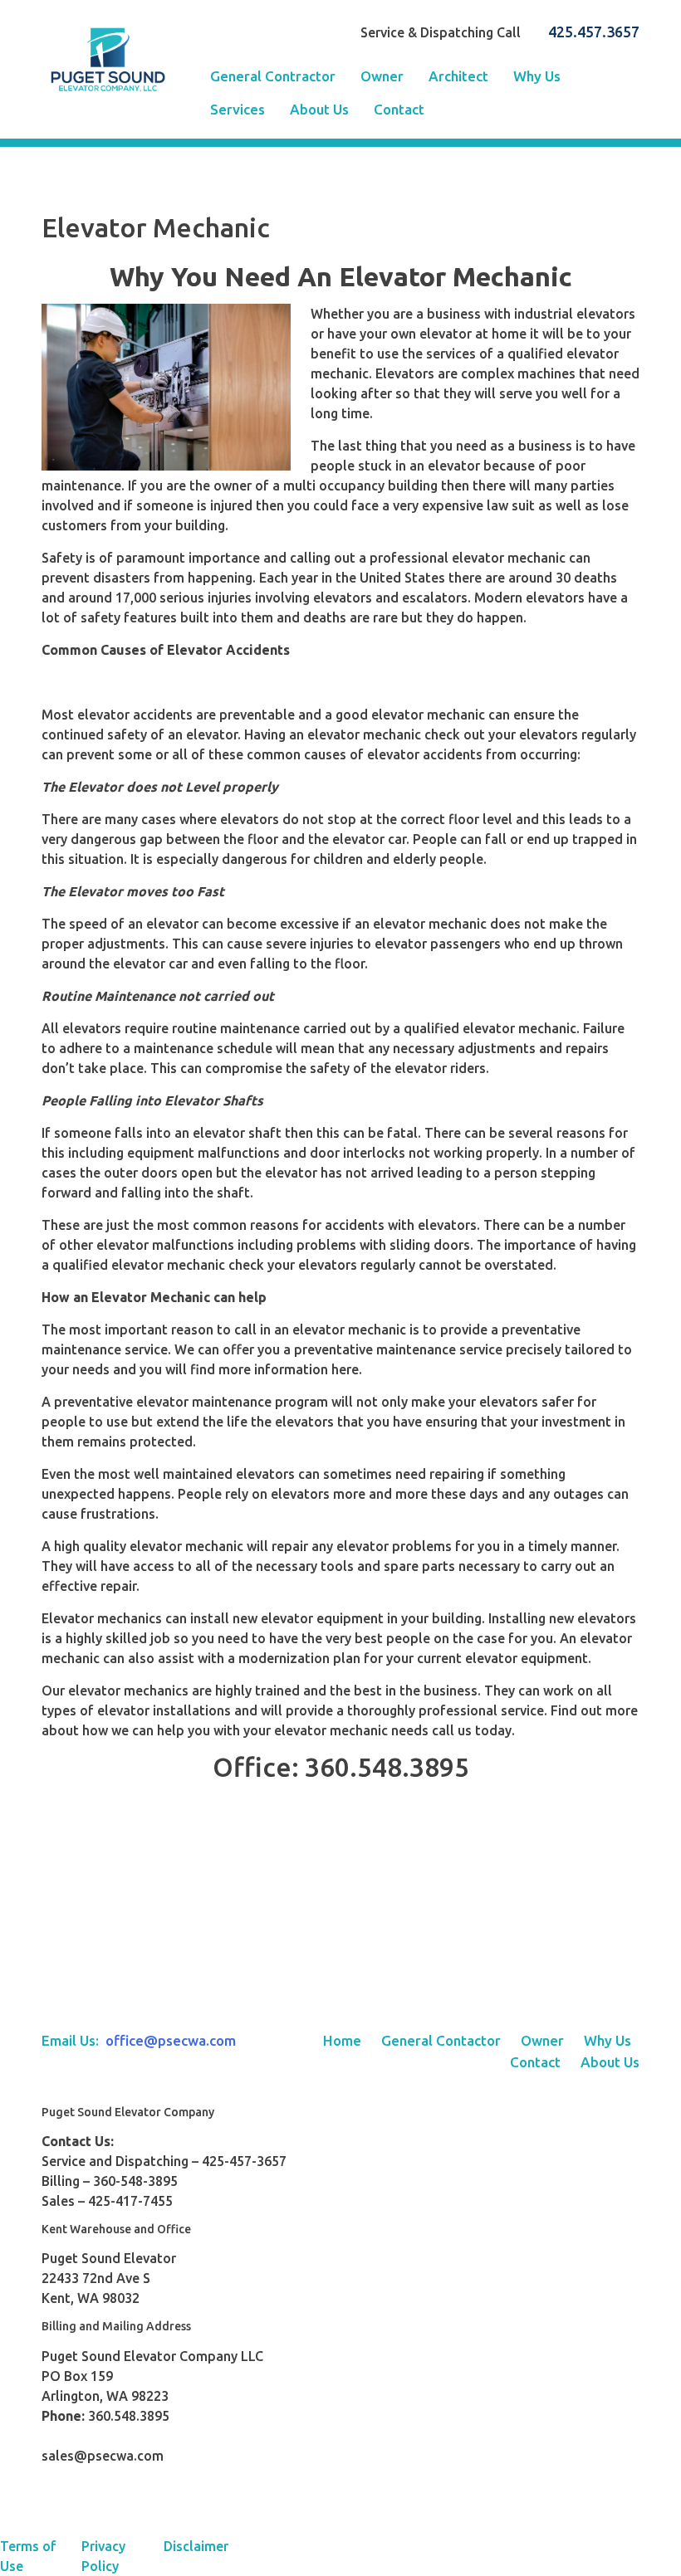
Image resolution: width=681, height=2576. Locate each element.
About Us (319, 109)
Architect (458, 76)
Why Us (537, 76)
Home (342, 2040)
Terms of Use (28, 2556)
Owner (382, 76)
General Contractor (273, 76)
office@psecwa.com (171, 2040)
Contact (399, 109)
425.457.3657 (594, 32)
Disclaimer (196, 2546)
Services (238, 109)
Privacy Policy (103, 2556)
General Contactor (441, 2040)
